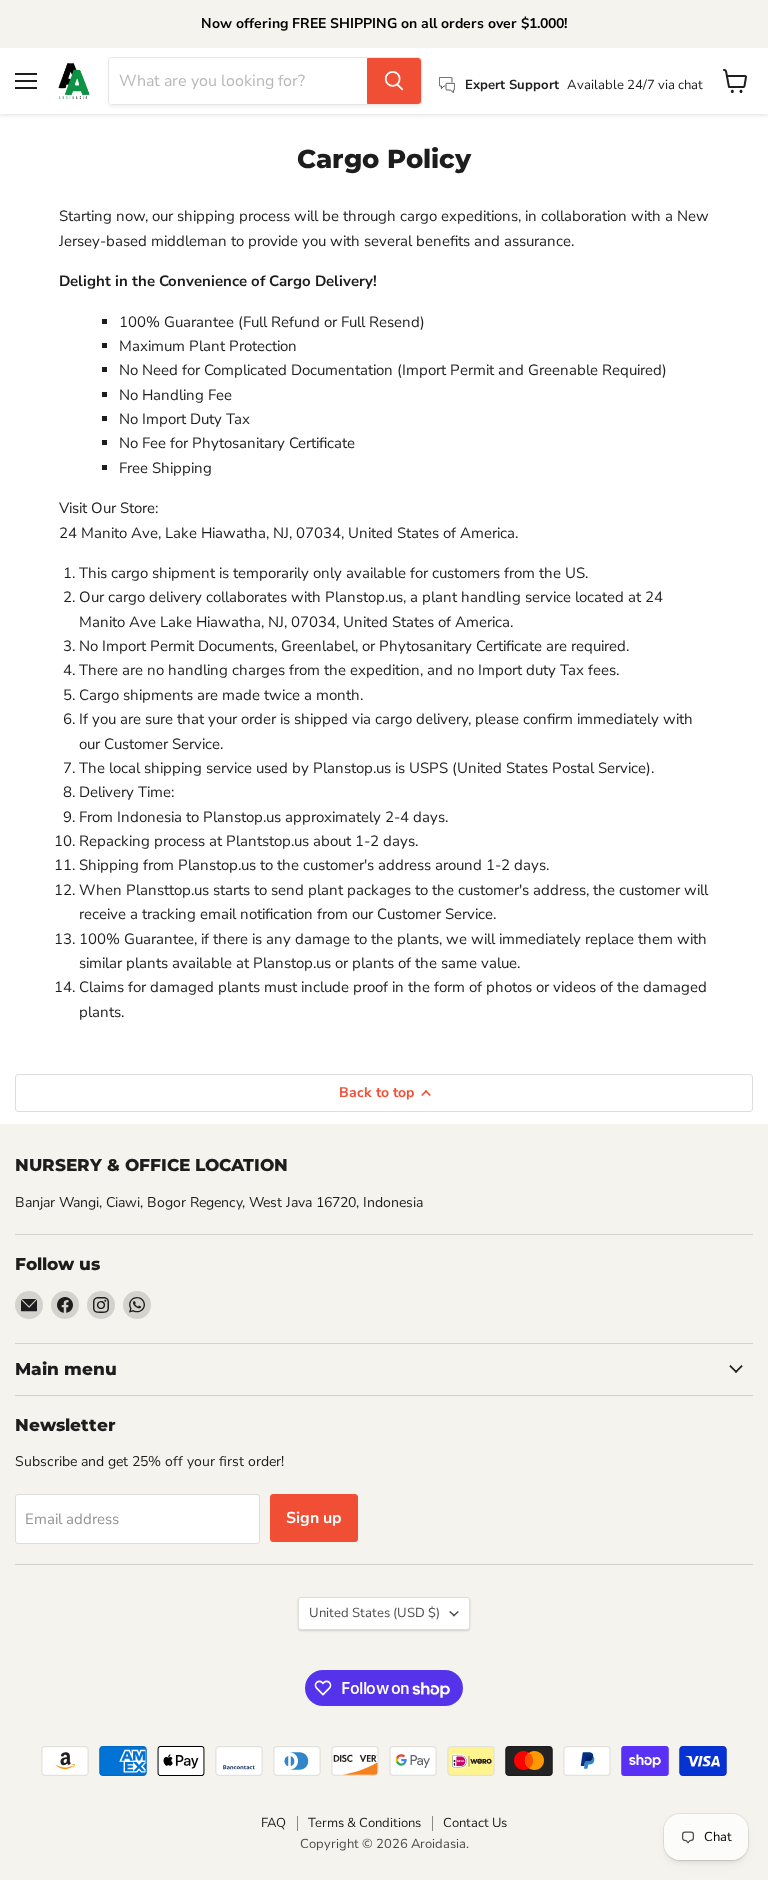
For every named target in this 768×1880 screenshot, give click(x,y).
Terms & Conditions (364, 1823)
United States (374, 1613)
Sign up (314, 1518)
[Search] (394, 81)
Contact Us (475, 1823)
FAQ (273, 1823)
